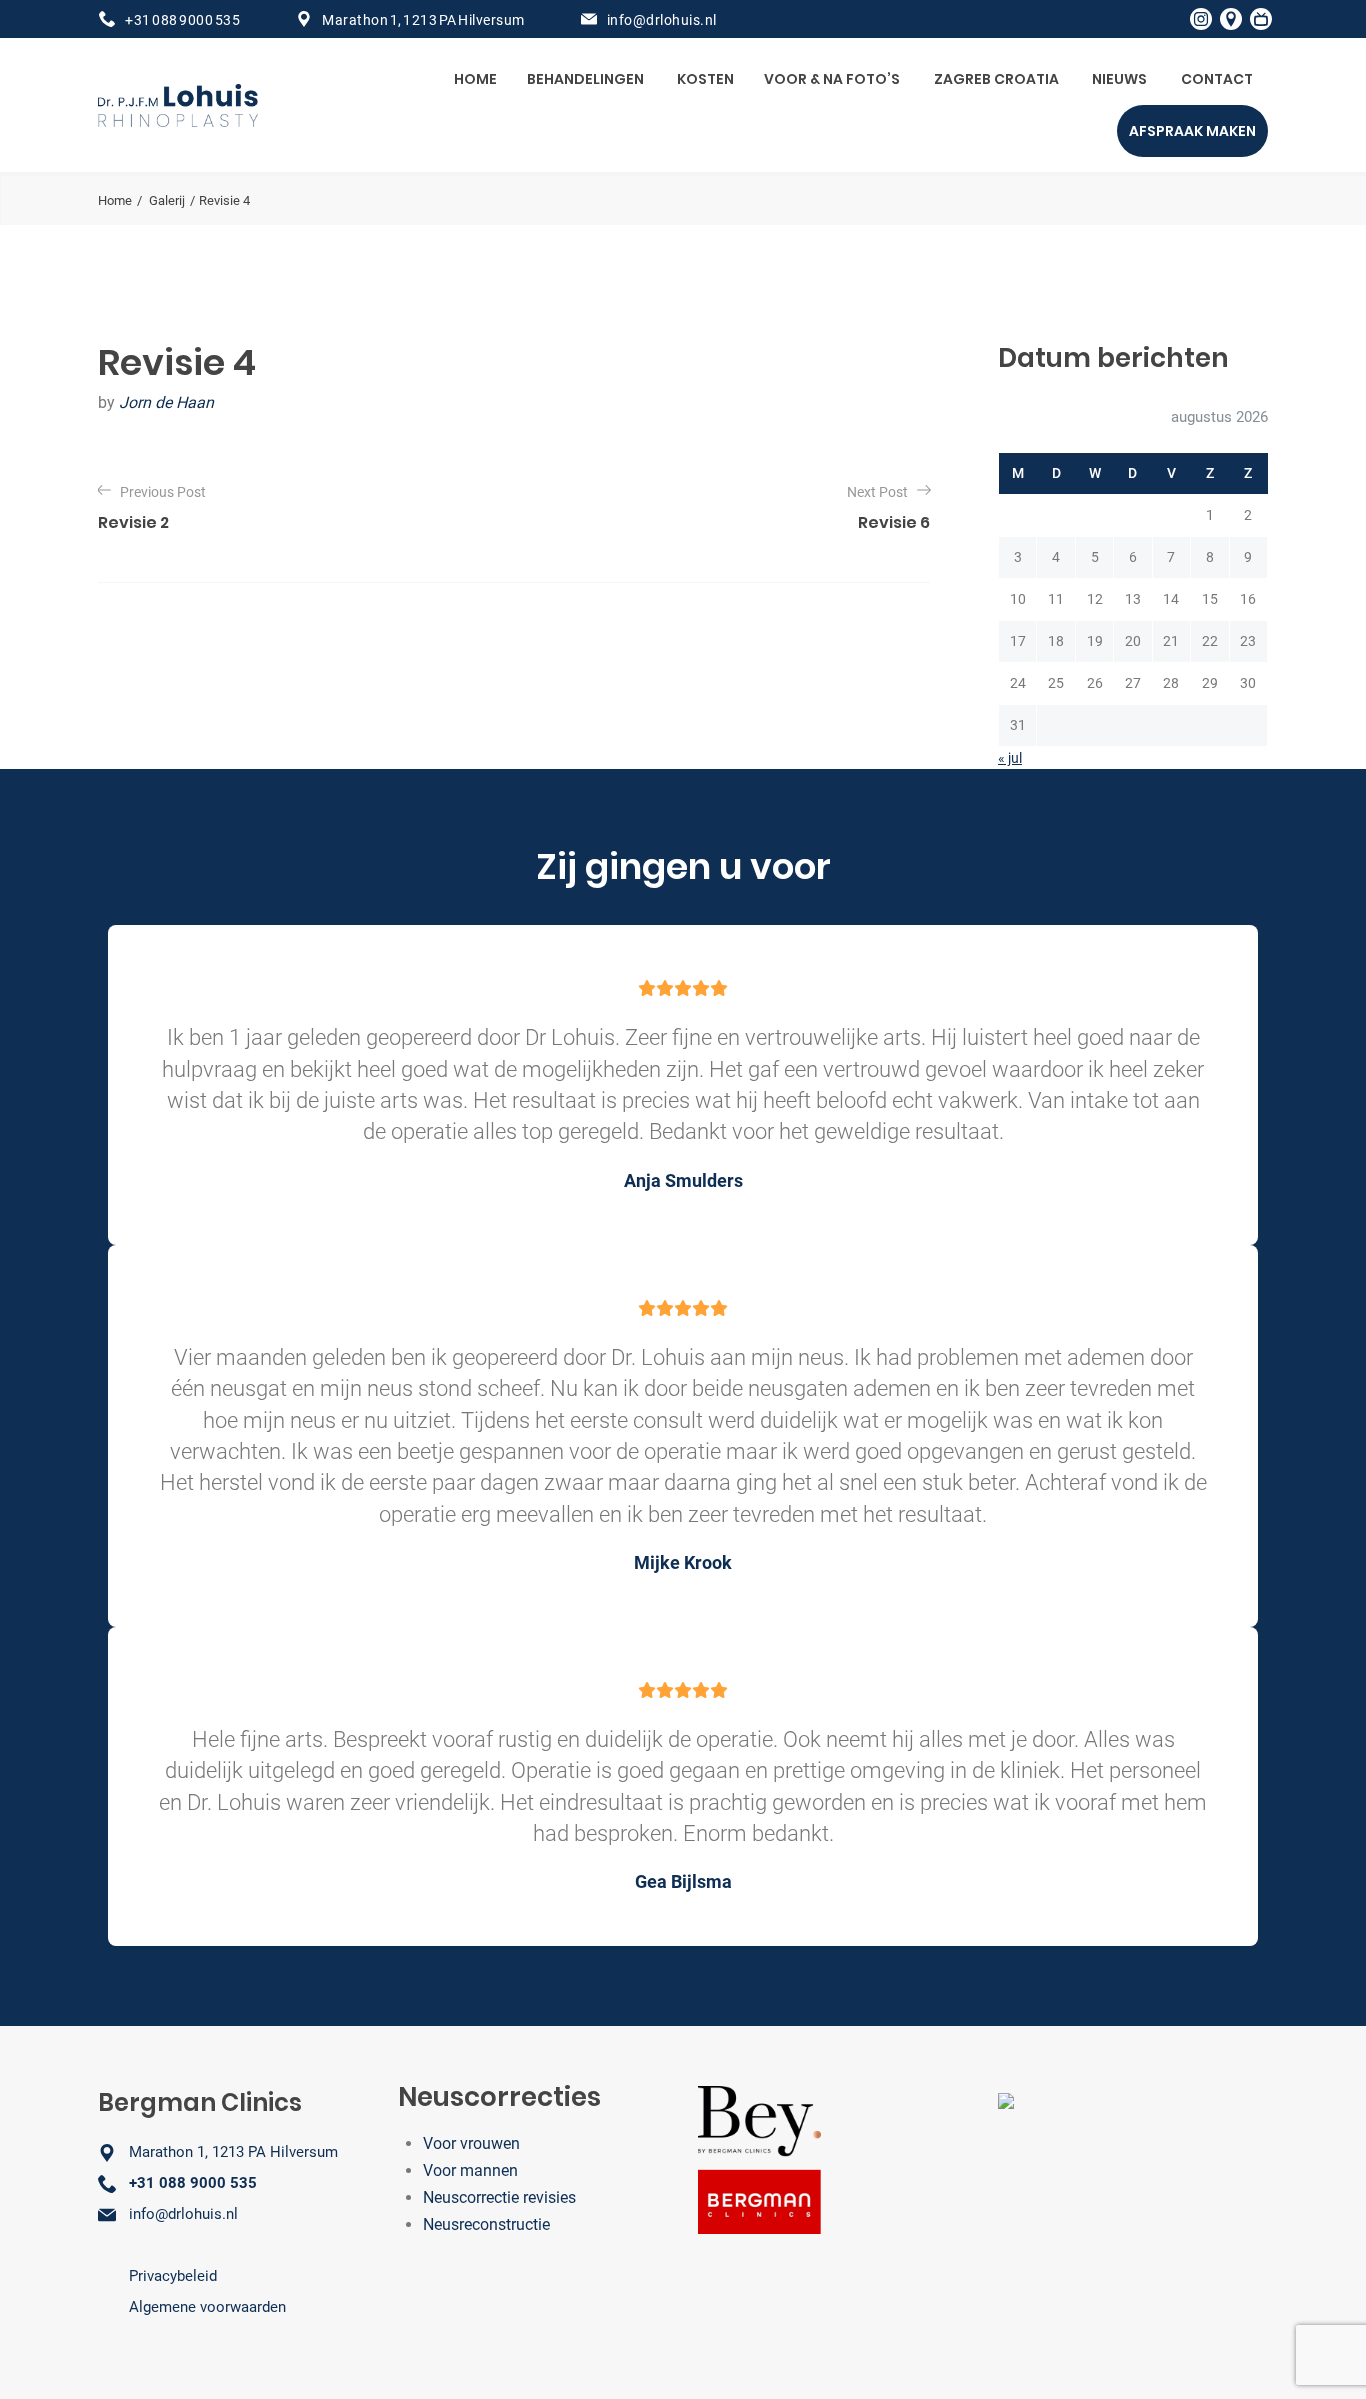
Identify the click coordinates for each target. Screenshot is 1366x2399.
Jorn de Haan (166, 402)
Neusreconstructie (486, 2224)
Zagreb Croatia (996, 79)
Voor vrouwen (471, 2143)
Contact (1217, 79)
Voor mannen (470, 2170)
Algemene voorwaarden (207, 2307)
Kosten (705, 79)
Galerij (167, 200)
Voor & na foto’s (832, 79)
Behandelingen (585, 79)
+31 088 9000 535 (182, 20)
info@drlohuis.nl (662, 20)
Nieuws (1119, 79)
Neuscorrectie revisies (499, 2197)
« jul (1010, 758)
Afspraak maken (1192, 131)
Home (475, 79)
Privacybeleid (173, 2276)
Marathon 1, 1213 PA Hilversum (423, 20)
